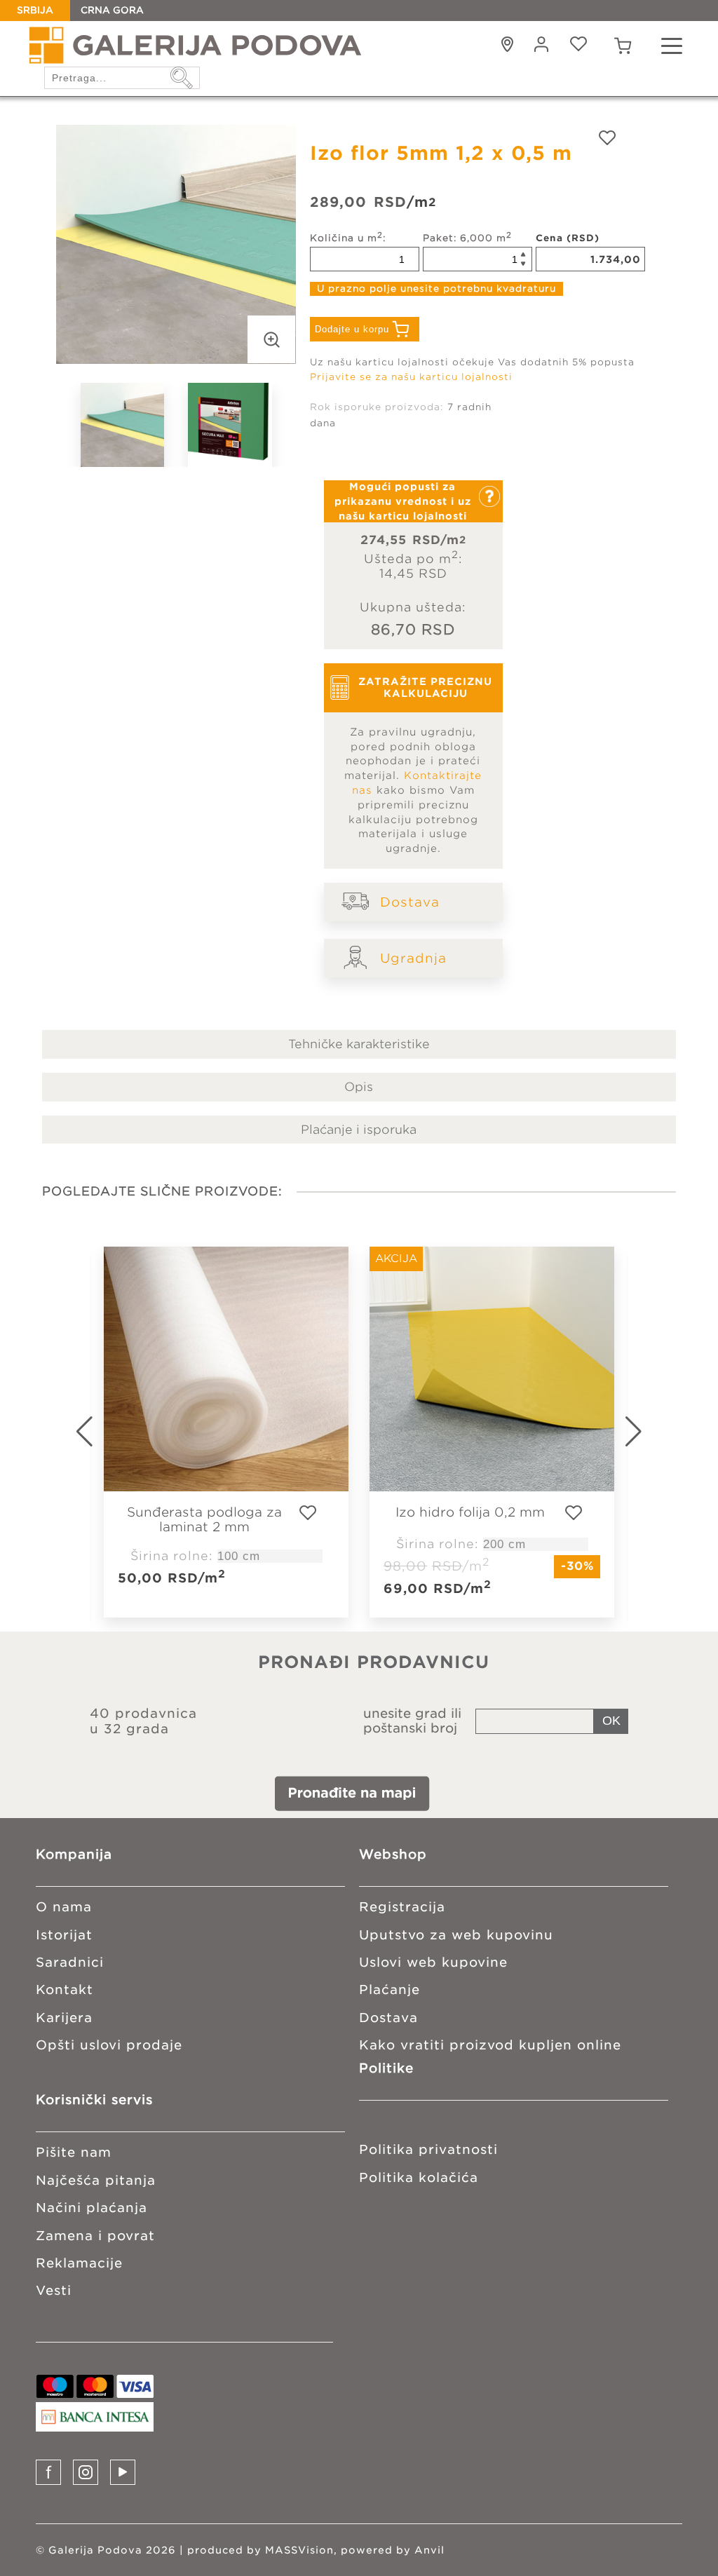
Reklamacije (79, 2263)
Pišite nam (74, 2152)
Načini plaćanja (92, 2208)
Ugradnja (413, 958)
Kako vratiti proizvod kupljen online (490, 2045)
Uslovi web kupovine (433, 1962)
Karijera (64, 2018)
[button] (651, 1432)
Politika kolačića (419, 2177)
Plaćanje (390, 1989)
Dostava (410, 902)
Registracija (402, 1907)
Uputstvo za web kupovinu (456, 1935)
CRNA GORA (112, 10)
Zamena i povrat (95, 2236)
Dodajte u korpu (352, 329)
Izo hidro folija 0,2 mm (470, 1512)
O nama (64, 1907)
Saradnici (70, 1962)
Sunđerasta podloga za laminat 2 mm (204, 1519)
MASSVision (299, 2550)
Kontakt (65, 1989)
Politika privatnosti (428, 2149)
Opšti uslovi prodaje (109, 2045)
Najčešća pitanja (96, 2180)
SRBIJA (35, 10)
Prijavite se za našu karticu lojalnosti (411, 377)
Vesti (54, 2290)
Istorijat (64, 1935)
